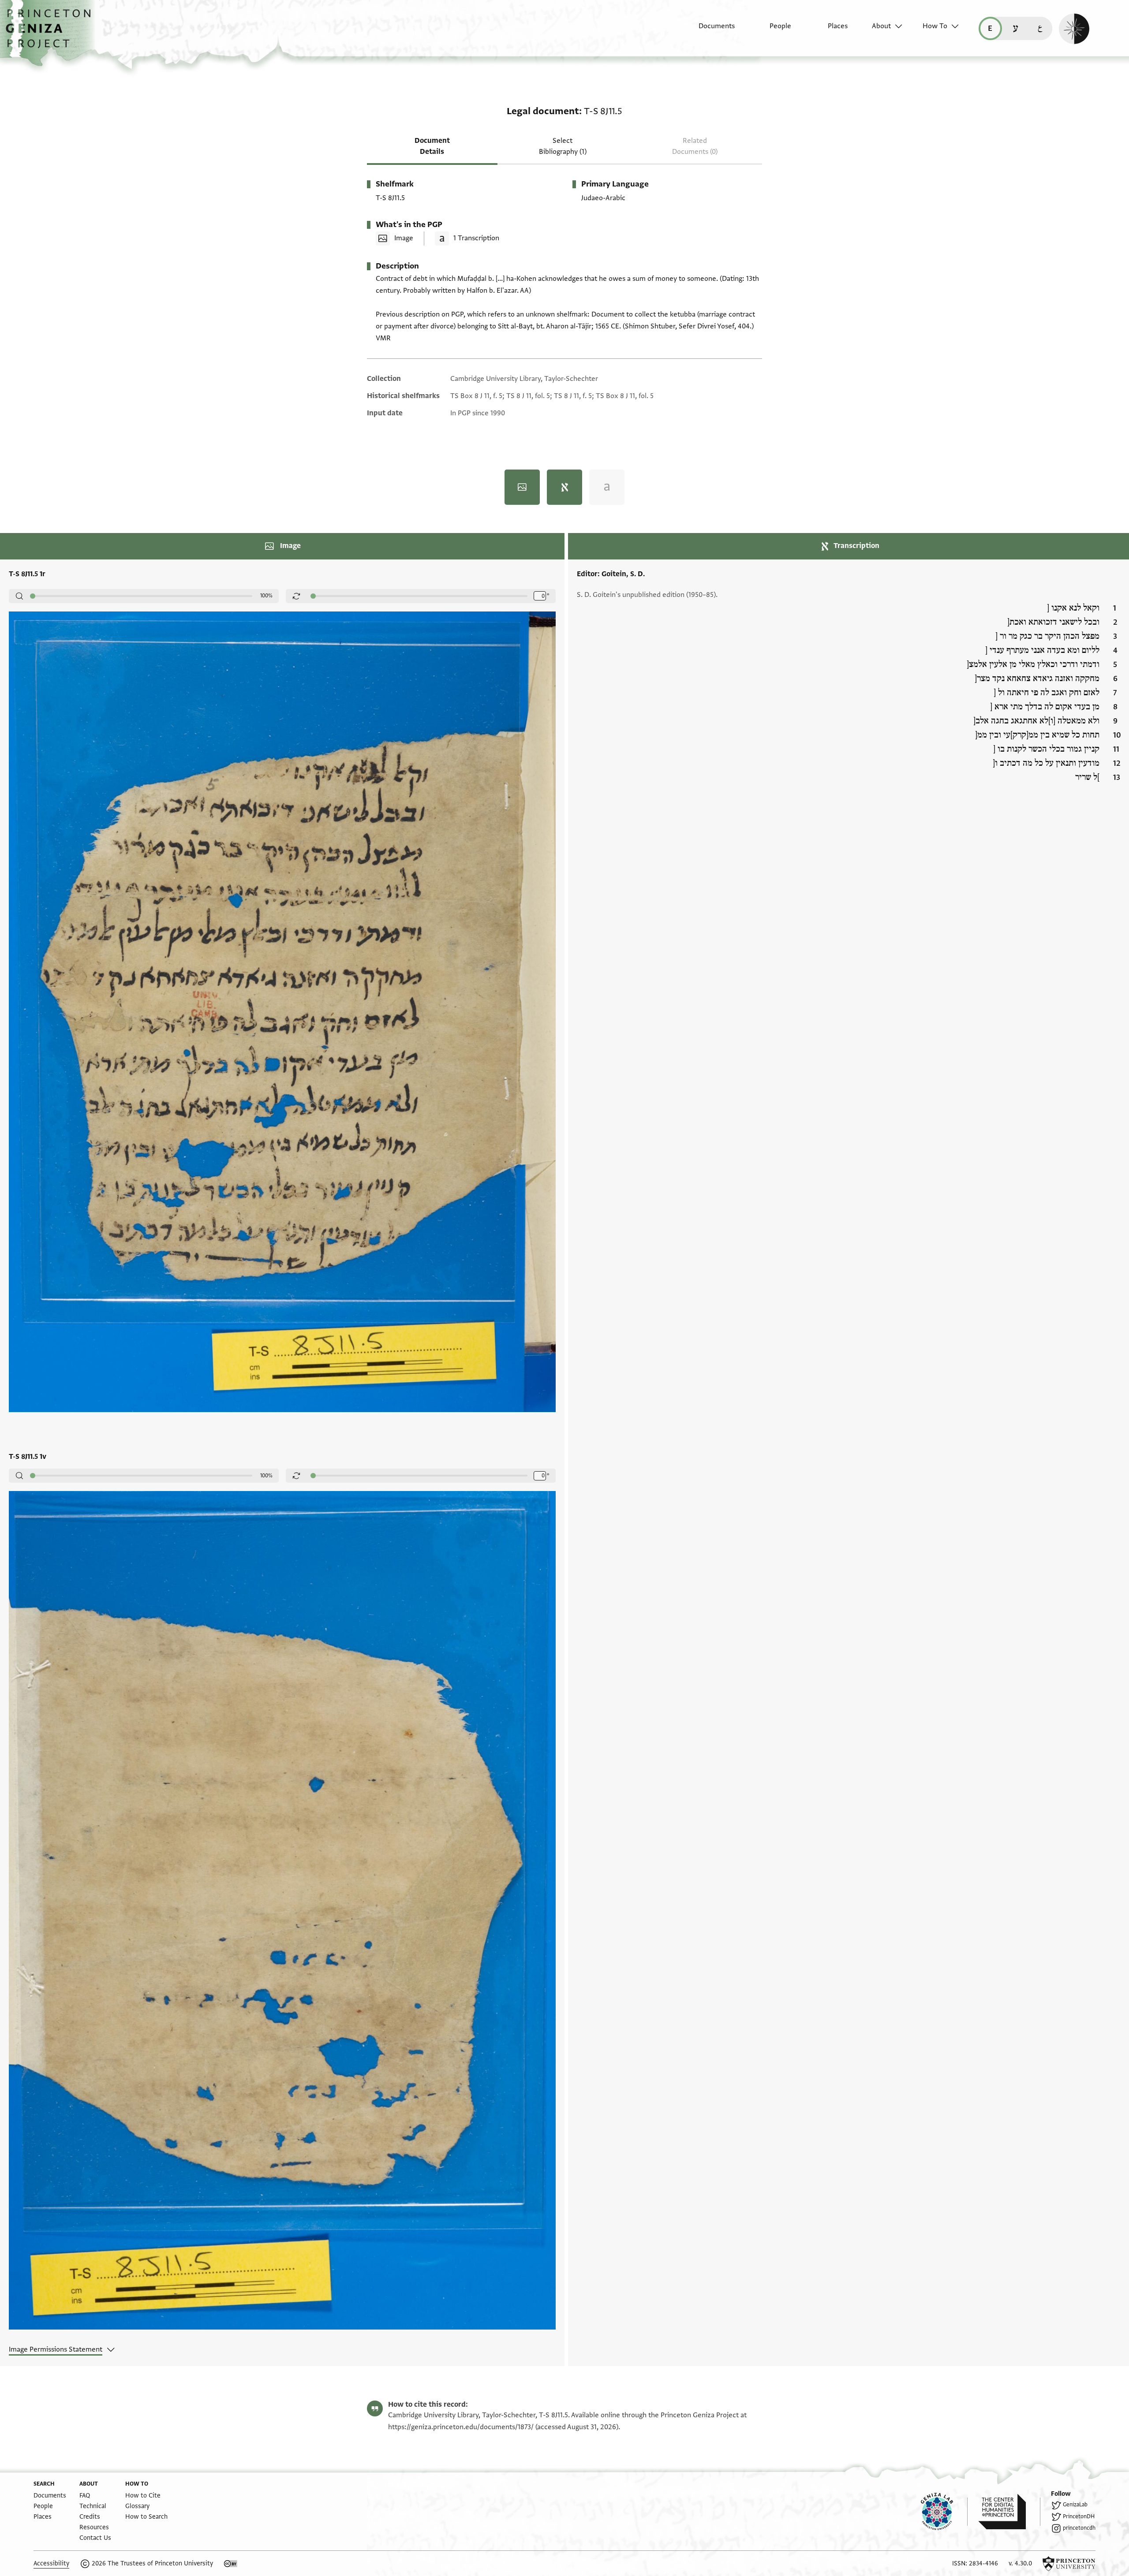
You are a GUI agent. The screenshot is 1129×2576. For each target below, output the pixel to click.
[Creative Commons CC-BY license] (231, 2564)
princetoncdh (1079, 2528)
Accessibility (51, 2563)
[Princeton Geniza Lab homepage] (944, 2512)
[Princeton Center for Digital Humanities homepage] (1009, 2512)
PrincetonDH (1079, 2516)
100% (266, 596)
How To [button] (935, 26)
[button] (51, 33)
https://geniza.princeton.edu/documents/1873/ (461, 2427)
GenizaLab (1075, 2505)
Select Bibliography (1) (563, 146)
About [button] (881, 26)
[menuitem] (709, 30)
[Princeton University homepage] (1069, 2564)
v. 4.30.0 (1020, 2563)
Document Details (432, 146)
